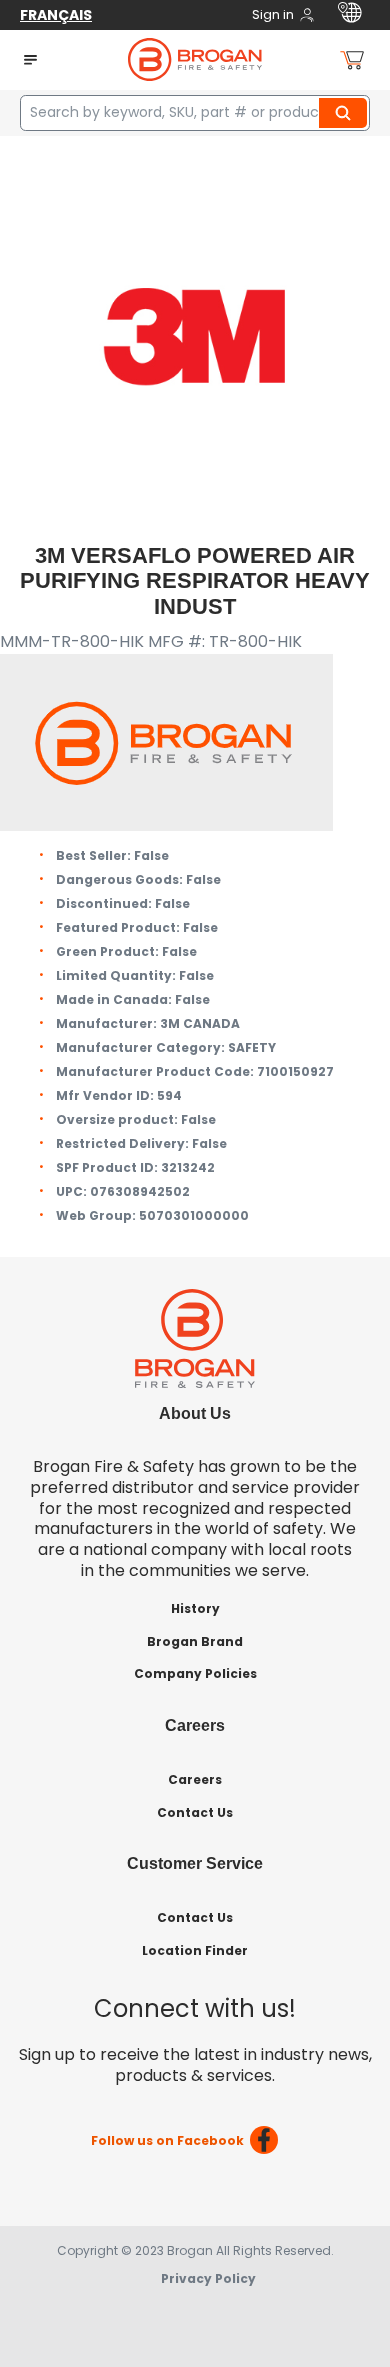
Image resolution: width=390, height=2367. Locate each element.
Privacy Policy (208, 2278)
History (195, 1608)
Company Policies (195, 1673)
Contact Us (195, 1812)
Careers (195, 1779)
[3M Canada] (195, 335)
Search (346, 113)
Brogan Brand (195, 1641)
